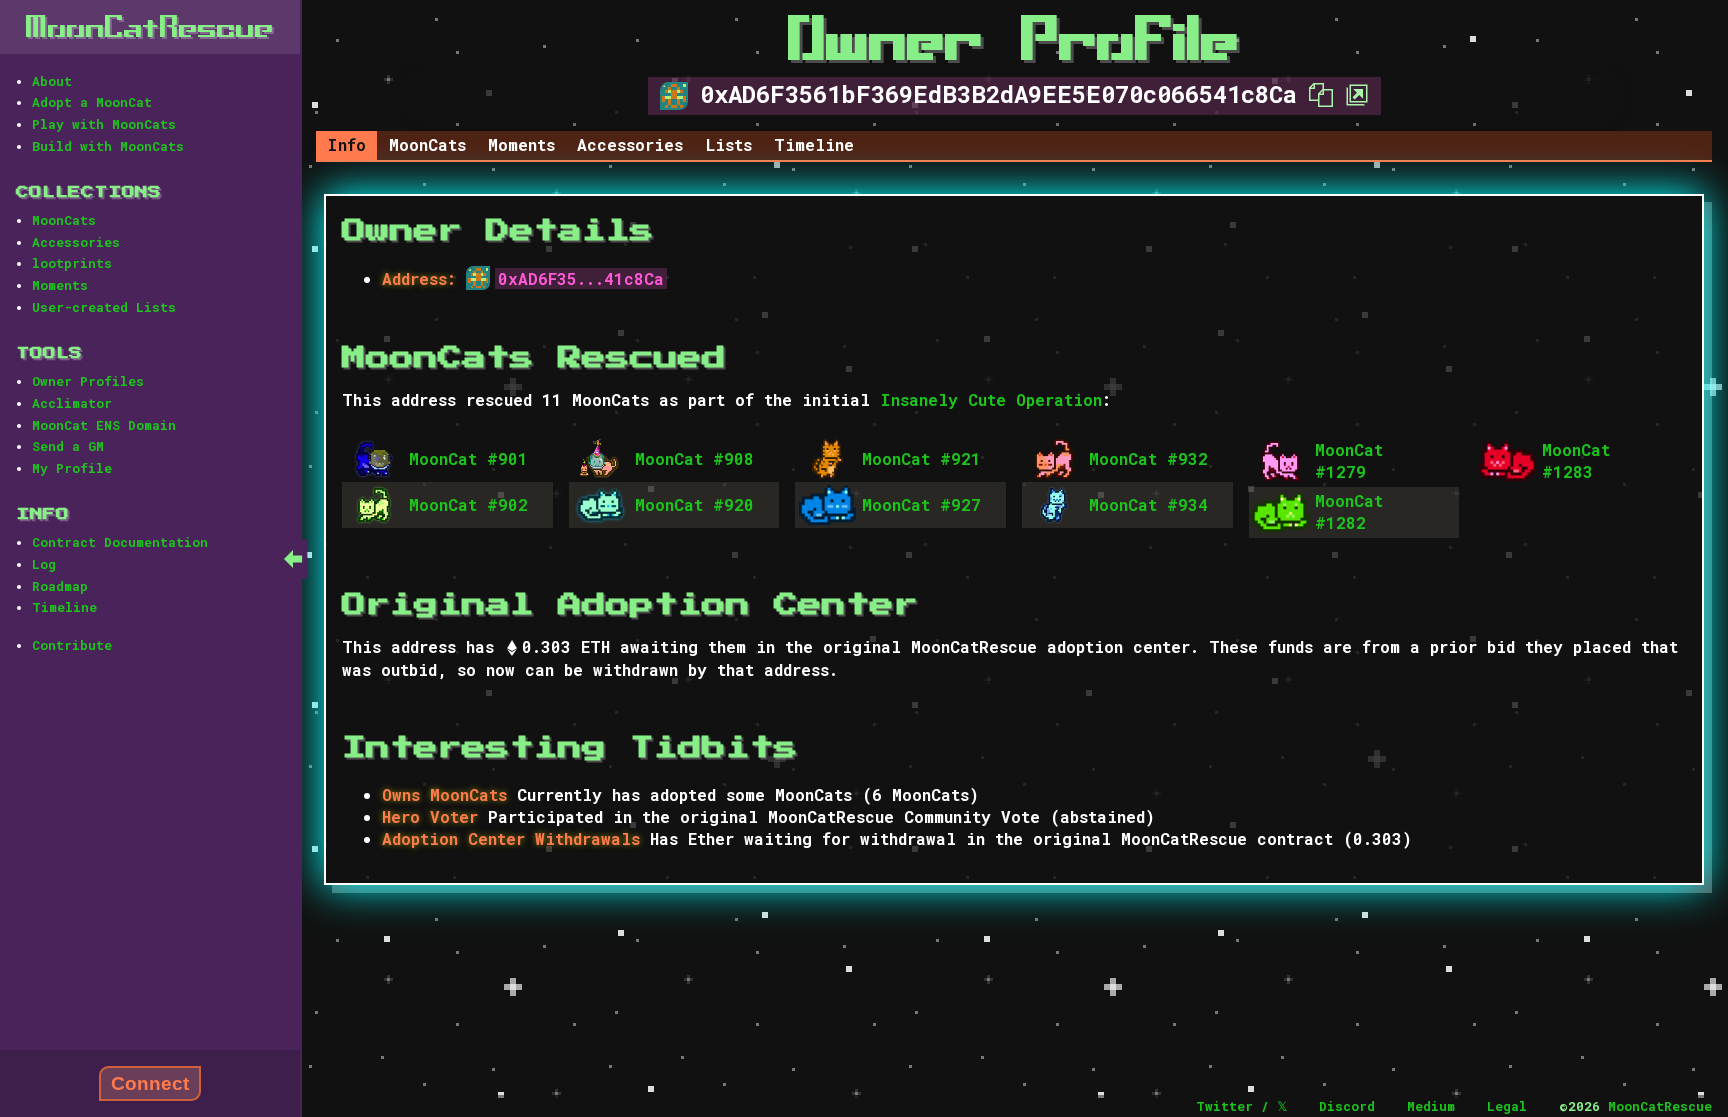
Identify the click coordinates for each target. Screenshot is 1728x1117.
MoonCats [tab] (427, 144)
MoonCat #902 (468, 504)
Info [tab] (346, 144)
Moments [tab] (521, 144)
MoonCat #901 (468, 458)
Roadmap (60, 586)
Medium (1431, 1106)
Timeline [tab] (814, 144)
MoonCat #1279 (1349, 460)
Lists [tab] (729, 144)
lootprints (72, 263)
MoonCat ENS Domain (104, 425)
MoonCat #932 (1148, 458)
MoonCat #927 (921, 504)
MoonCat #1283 (1576, 460)
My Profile (72, 468)
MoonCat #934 (1148, 504)
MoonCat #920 (694, 504)
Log (44, 564)
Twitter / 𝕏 (1241, 1106)
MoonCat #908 (694, 458)
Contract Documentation (120, 542)
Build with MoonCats (108, 146)
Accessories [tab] (630, 144)
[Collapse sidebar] (293, 558)
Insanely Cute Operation (991, 399)
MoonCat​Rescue (150, 26)
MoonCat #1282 (1349, 511)
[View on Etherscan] (1351, 94)
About (52, 81)
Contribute (72, 645)
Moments (60, 285)
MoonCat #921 (921, 458)
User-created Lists (104, 307)
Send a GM (68, 446)
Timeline (64, 607)
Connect (150, 1083)
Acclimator (72, 403)
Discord (1347, 1106)
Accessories (76, 242)
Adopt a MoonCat (92, 102)
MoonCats (64, 220)
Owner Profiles (88, 381)
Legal (1507, 1106)
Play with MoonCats (104, 124)
